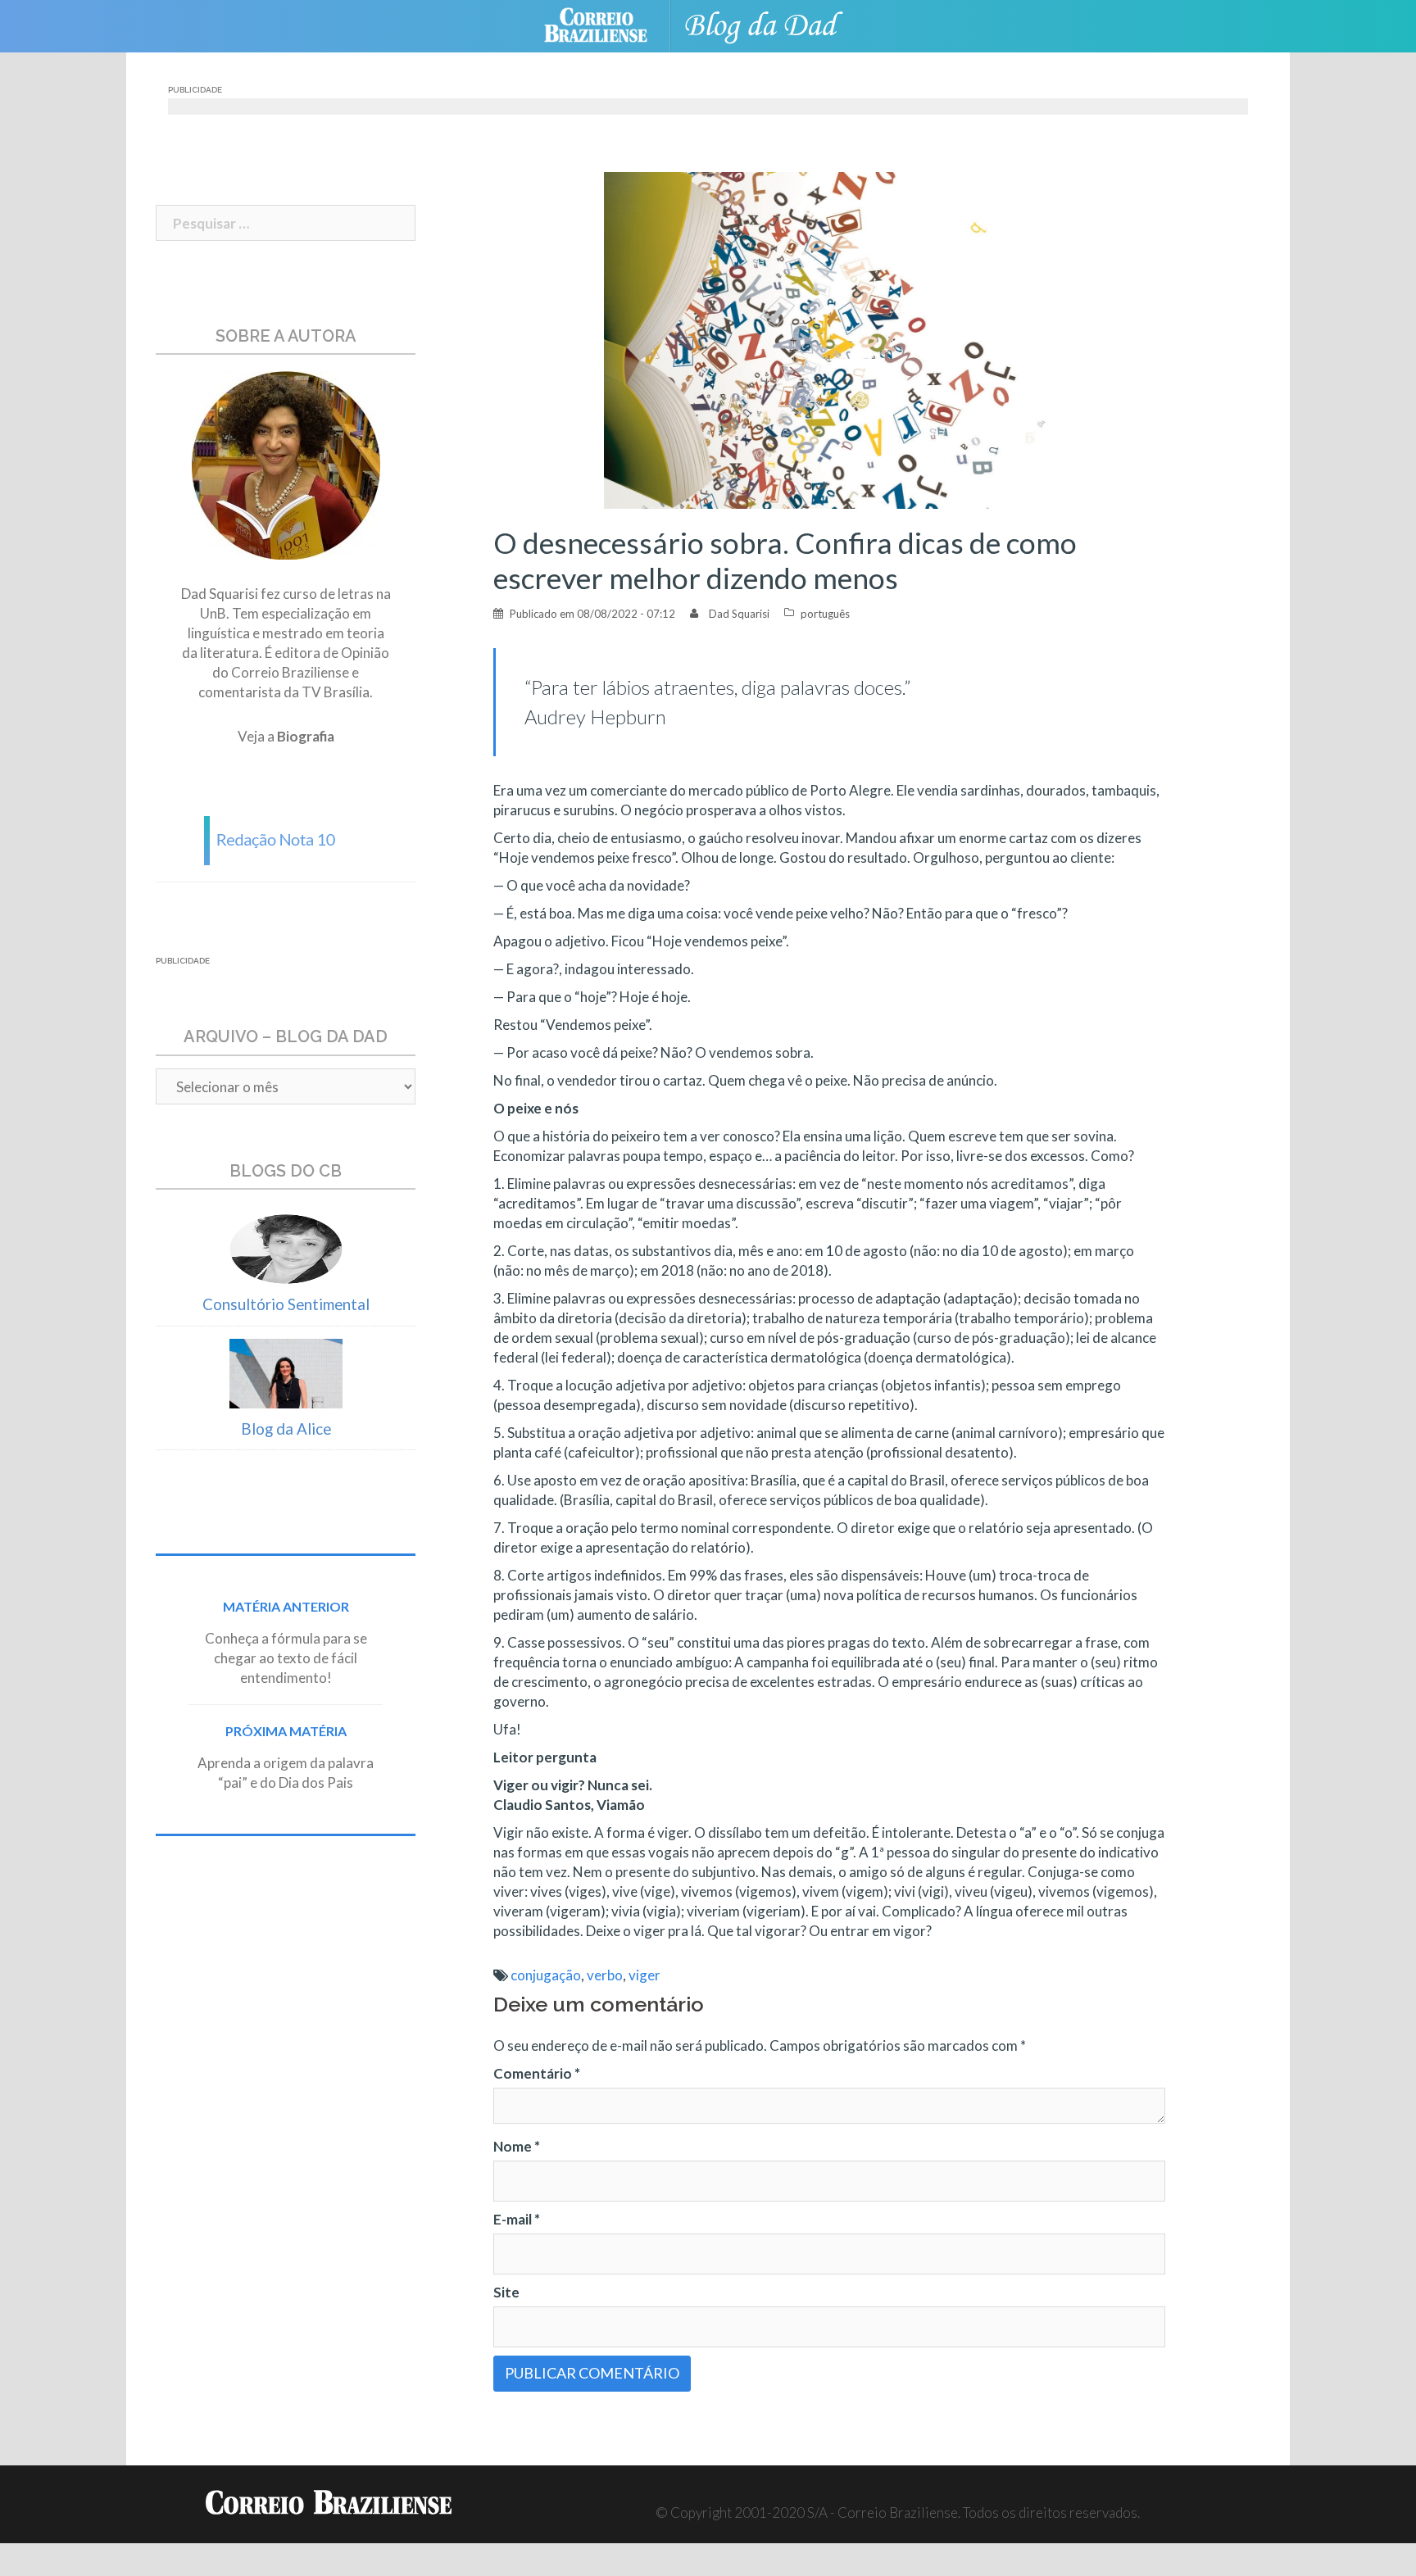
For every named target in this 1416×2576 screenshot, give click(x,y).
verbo (605, 1975)
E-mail (517, 2219)
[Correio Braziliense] (608, 24)
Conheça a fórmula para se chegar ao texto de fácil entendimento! (286, 1658)
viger (644, 1975)
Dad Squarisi (739, 614)
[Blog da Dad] (774, 24)
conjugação (546, 1975)
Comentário (537, 2073)
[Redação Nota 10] (286, 839)
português (825, 614)
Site (506, 2292)
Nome (517, 2146)
